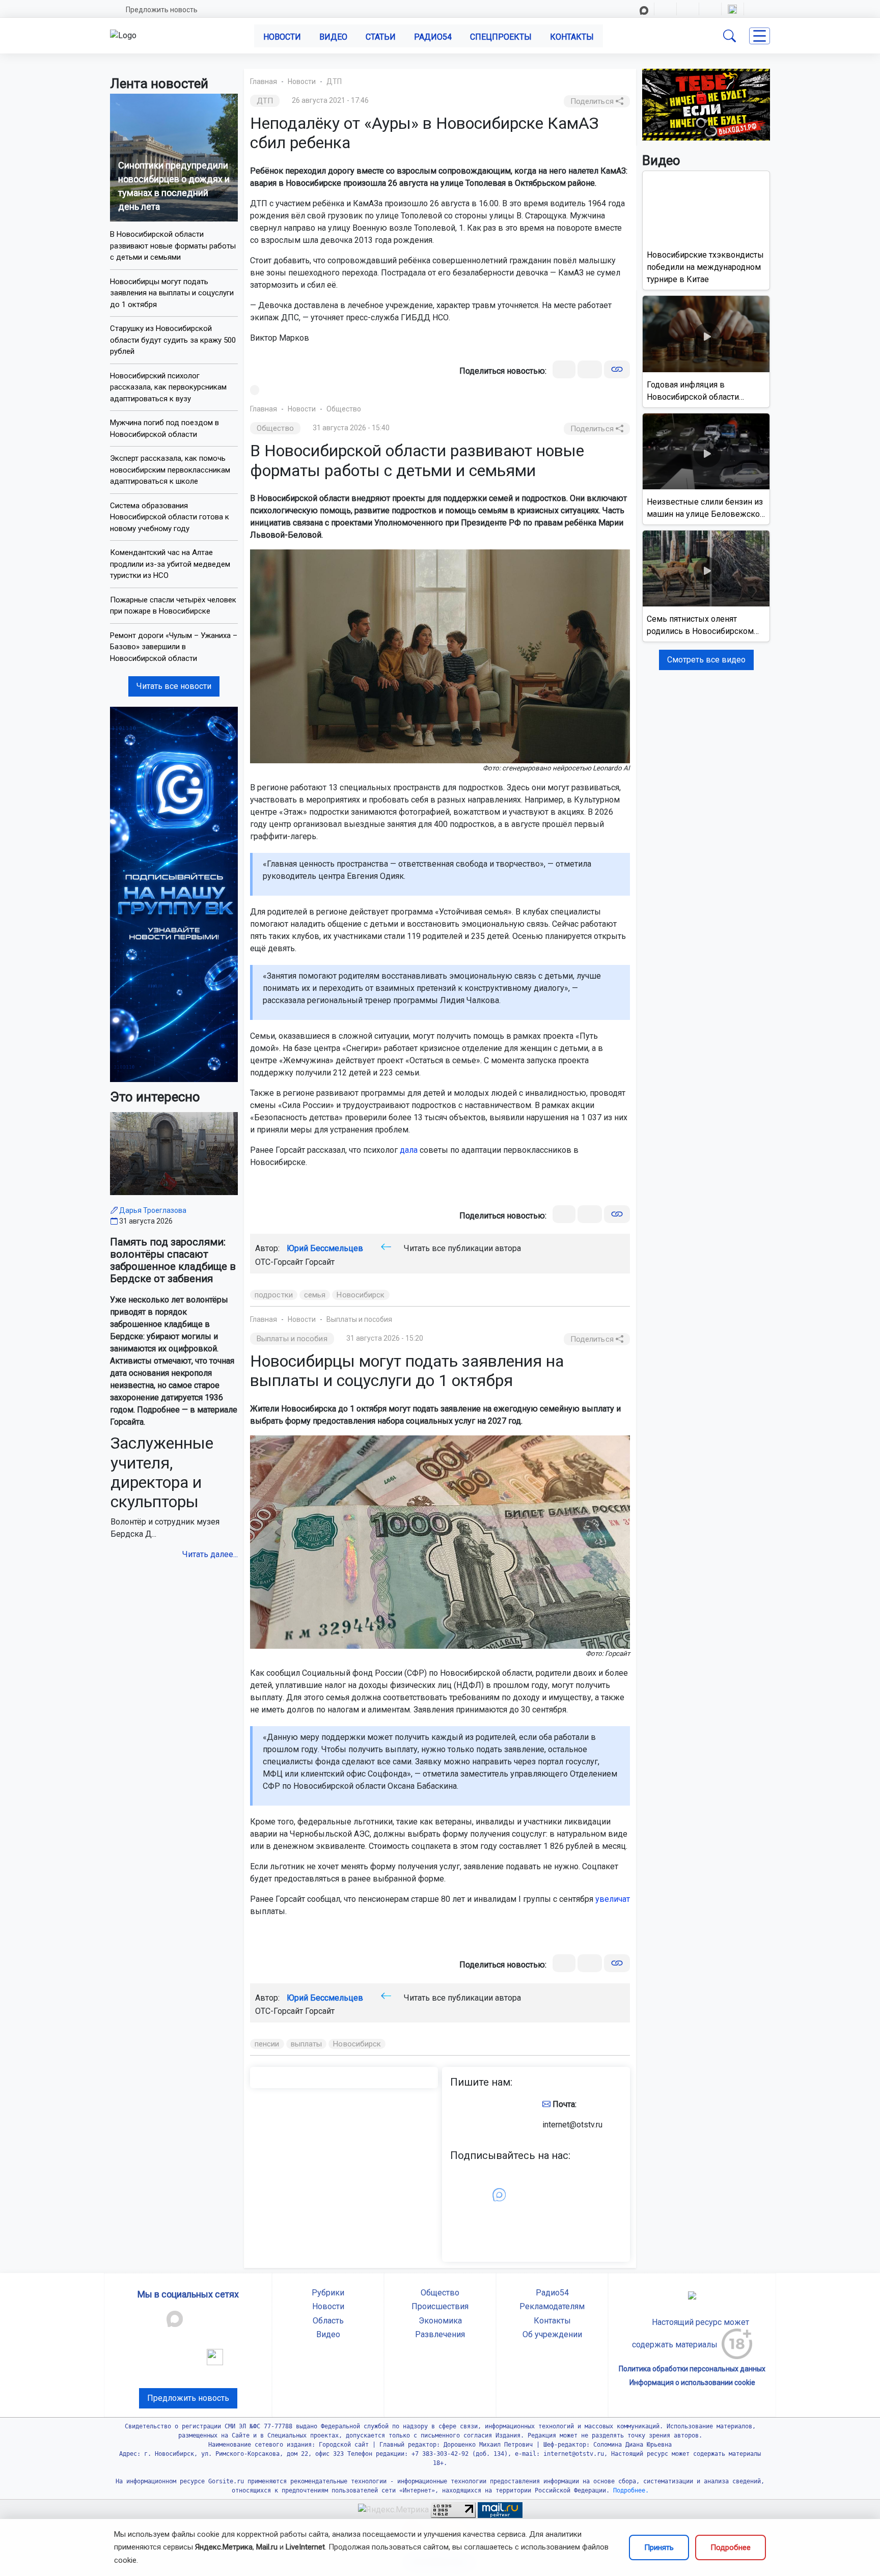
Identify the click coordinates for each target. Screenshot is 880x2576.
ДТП (334, 81)
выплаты (307, 2044)
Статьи (381, 37)
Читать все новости (174, 686)
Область (328, 2321)
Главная (264, 81)
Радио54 (433, 37)
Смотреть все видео (706, 660)
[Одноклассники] (590, 369)
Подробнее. (629, 2490)
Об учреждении (552, 2334)
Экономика (440, 2321)
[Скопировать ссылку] (617, 369)
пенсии (267, 2044)
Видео (333, 37)
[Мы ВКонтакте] (174, 894)
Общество (344, 409)
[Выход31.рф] (706, 104)
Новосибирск (361, 1295)
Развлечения (440, 2334)
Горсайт (320, 1262)
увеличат (613, 1899)
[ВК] (564, 369)
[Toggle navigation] (760, 36)
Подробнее (731, 2547)
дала (409, 1150)
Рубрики (328, 2293)
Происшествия (440, 2306)
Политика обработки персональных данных (692, 2369)
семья (315, 1295)
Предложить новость (162, 10)
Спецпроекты (501, 37)
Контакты (572, 37)
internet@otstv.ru (572, 2125)
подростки (274, 1295)
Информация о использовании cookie (692, 2383)
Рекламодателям (552, 2306)
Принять (659, 2547)
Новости (282, 37)
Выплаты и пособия (359, 1319)
